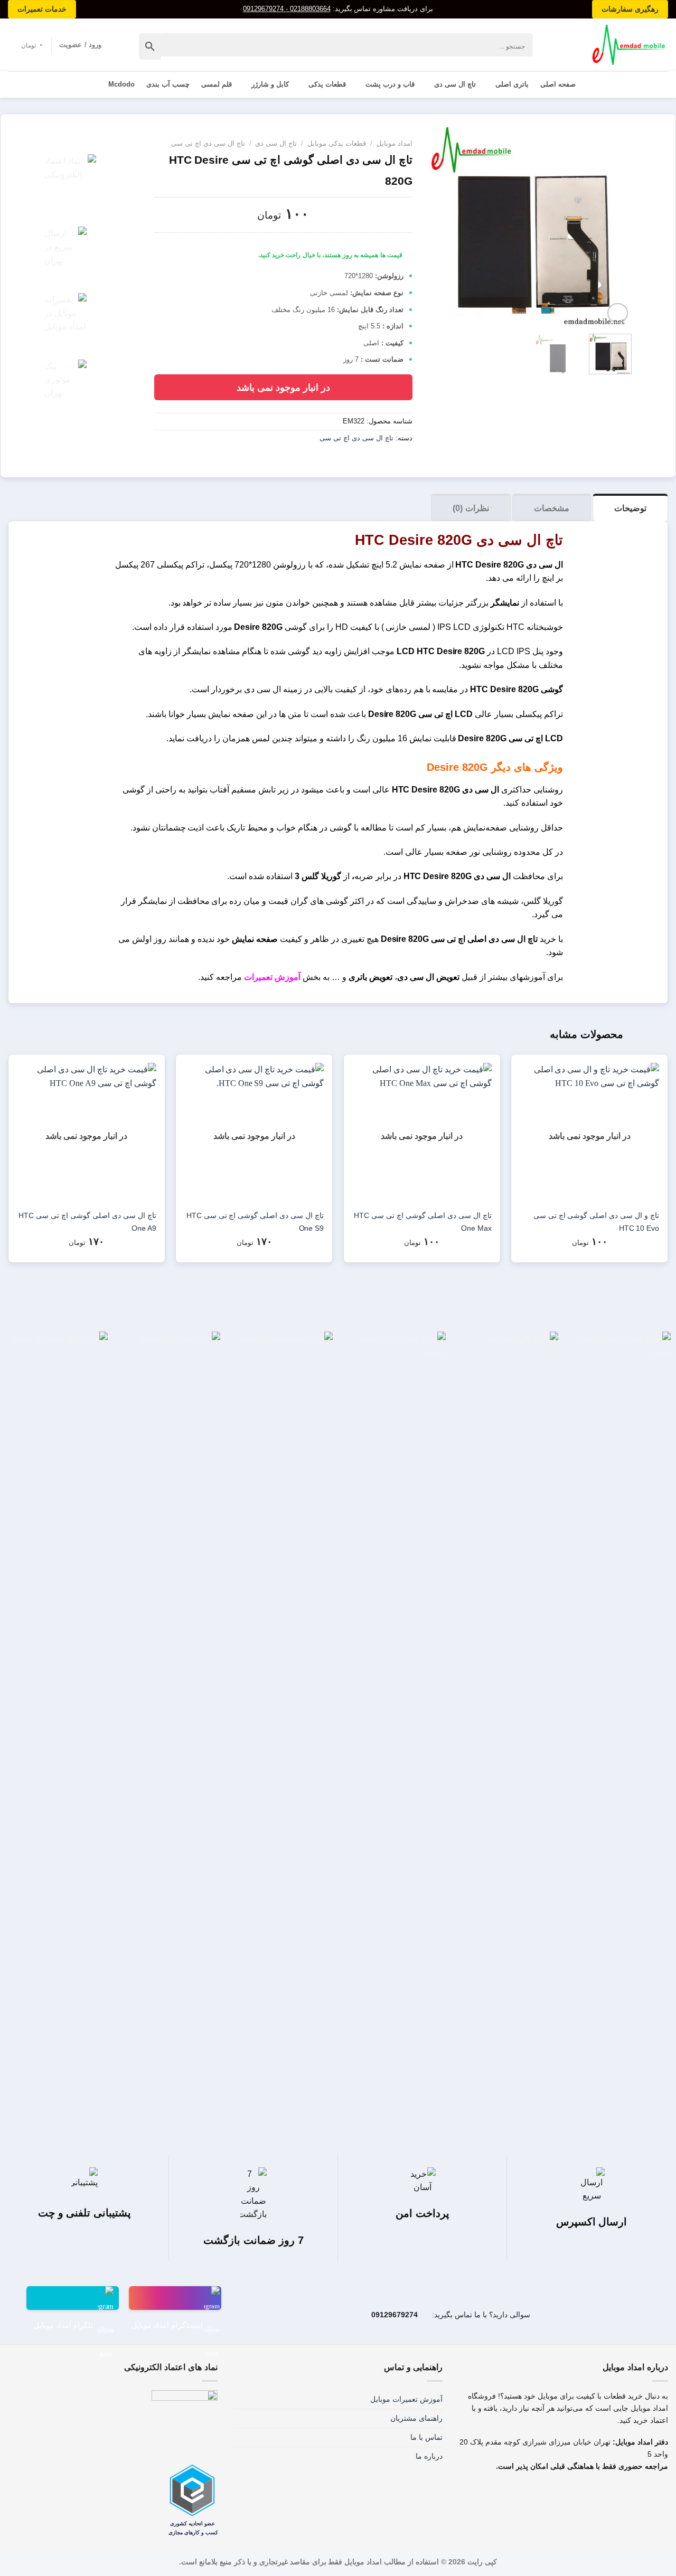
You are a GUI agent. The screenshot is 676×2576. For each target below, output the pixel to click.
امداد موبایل (395, 143)
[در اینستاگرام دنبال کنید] (575, 2494)
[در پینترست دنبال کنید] (529, 2494)
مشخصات (552, 508)
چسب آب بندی (168, 84)
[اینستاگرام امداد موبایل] (175, 2298)
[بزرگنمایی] (618, 313)
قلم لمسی (217, 84)
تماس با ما (426, 2437)
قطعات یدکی (327, 84)
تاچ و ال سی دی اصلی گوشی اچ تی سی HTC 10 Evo (596, 1222)
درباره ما (429, 2456)
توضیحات (630, 508)
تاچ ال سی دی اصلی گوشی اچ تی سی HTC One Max (422, 1222)
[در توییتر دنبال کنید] (552, 2494)
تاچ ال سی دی (455, 84)
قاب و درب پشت (390, 84)
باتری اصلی (512, 84)
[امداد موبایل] (624, 45)
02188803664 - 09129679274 (287, 9)
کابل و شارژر (270, 84)
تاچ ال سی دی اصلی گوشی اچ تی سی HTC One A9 (87, 1222)
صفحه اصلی (558, 84)
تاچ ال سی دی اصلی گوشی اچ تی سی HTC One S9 (255, 1222)
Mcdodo (121, 84)
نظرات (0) (471, 508)
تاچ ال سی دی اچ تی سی (208, 143)
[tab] (630, 507)
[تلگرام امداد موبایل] (73, 2298)
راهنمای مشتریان (416, 2418)
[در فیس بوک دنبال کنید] (598, 2494)
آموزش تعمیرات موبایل (406, 2399)
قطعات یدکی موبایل (337, 143)
